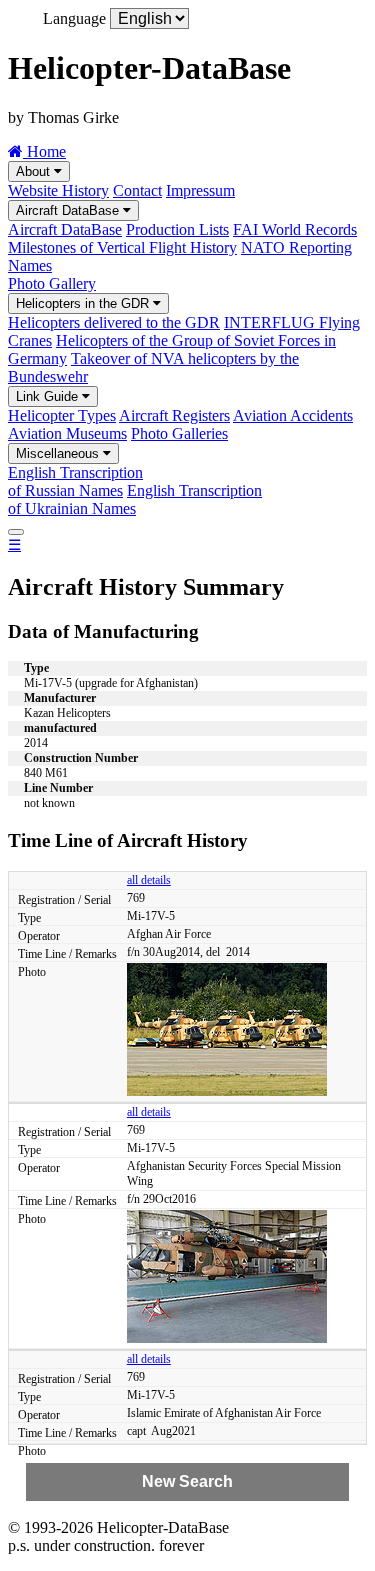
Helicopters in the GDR (84, 303)
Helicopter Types (62, 415)
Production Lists (177, 229)
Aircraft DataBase (69, 210)
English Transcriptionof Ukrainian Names (135, 499)
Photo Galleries (179, 433)
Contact (137, 190)
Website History (58, 190)
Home (44, 151)
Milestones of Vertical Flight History (122, 247)
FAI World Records (295, 229)
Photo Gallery (52, 283)
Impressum (200, 190)
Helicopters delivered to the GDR (114, 322)
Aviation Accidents (293, 415)
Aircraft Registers (174, 415)
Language (74, 18)
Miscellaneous (59, 453)
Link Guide (49, 396)
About (35, 171)
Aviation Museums (67, 433)
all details (149, 880)
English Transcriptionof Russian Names (75, 481)
